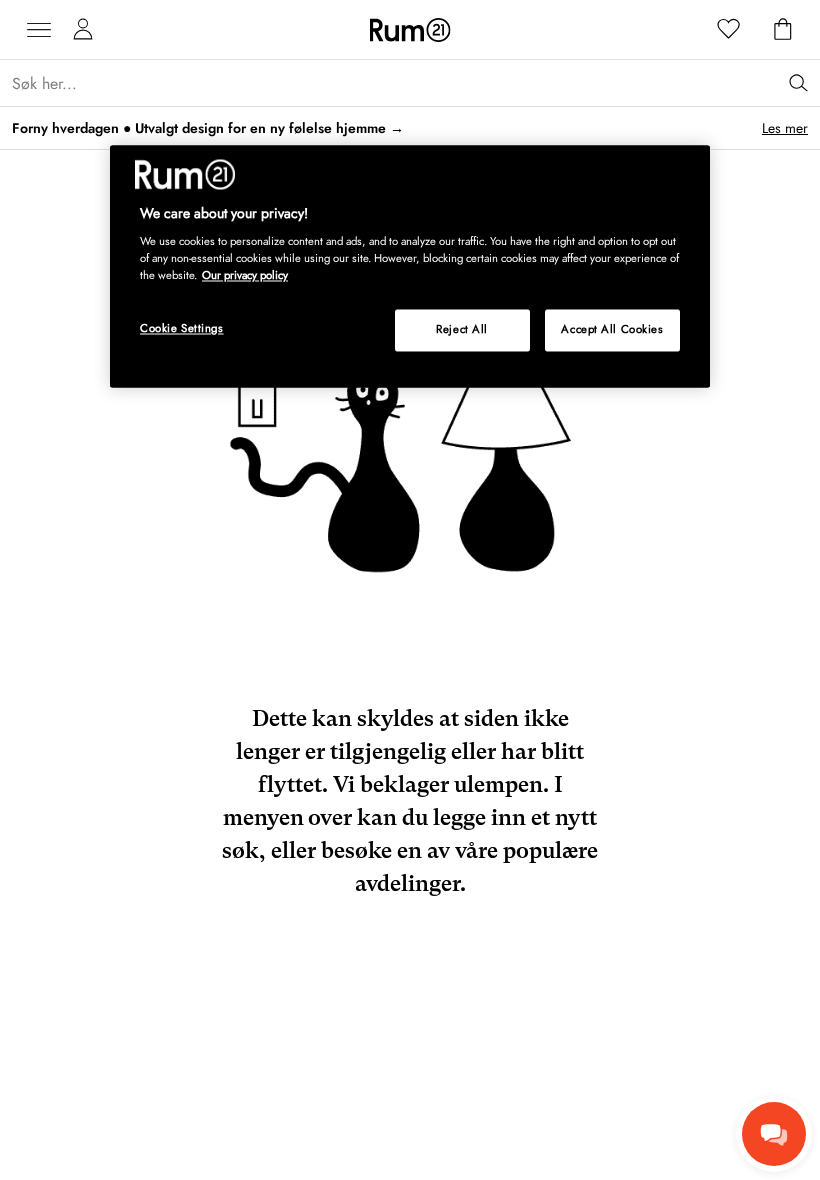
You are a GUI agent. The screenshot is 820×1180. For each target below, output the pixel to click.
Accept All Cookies (612, 330)
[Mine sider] (83, 30)
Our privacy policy (245, 276)
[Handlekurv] (783, 30)
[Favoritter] (729, 30)
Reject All (462, 330)
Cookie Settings (182, 329)
